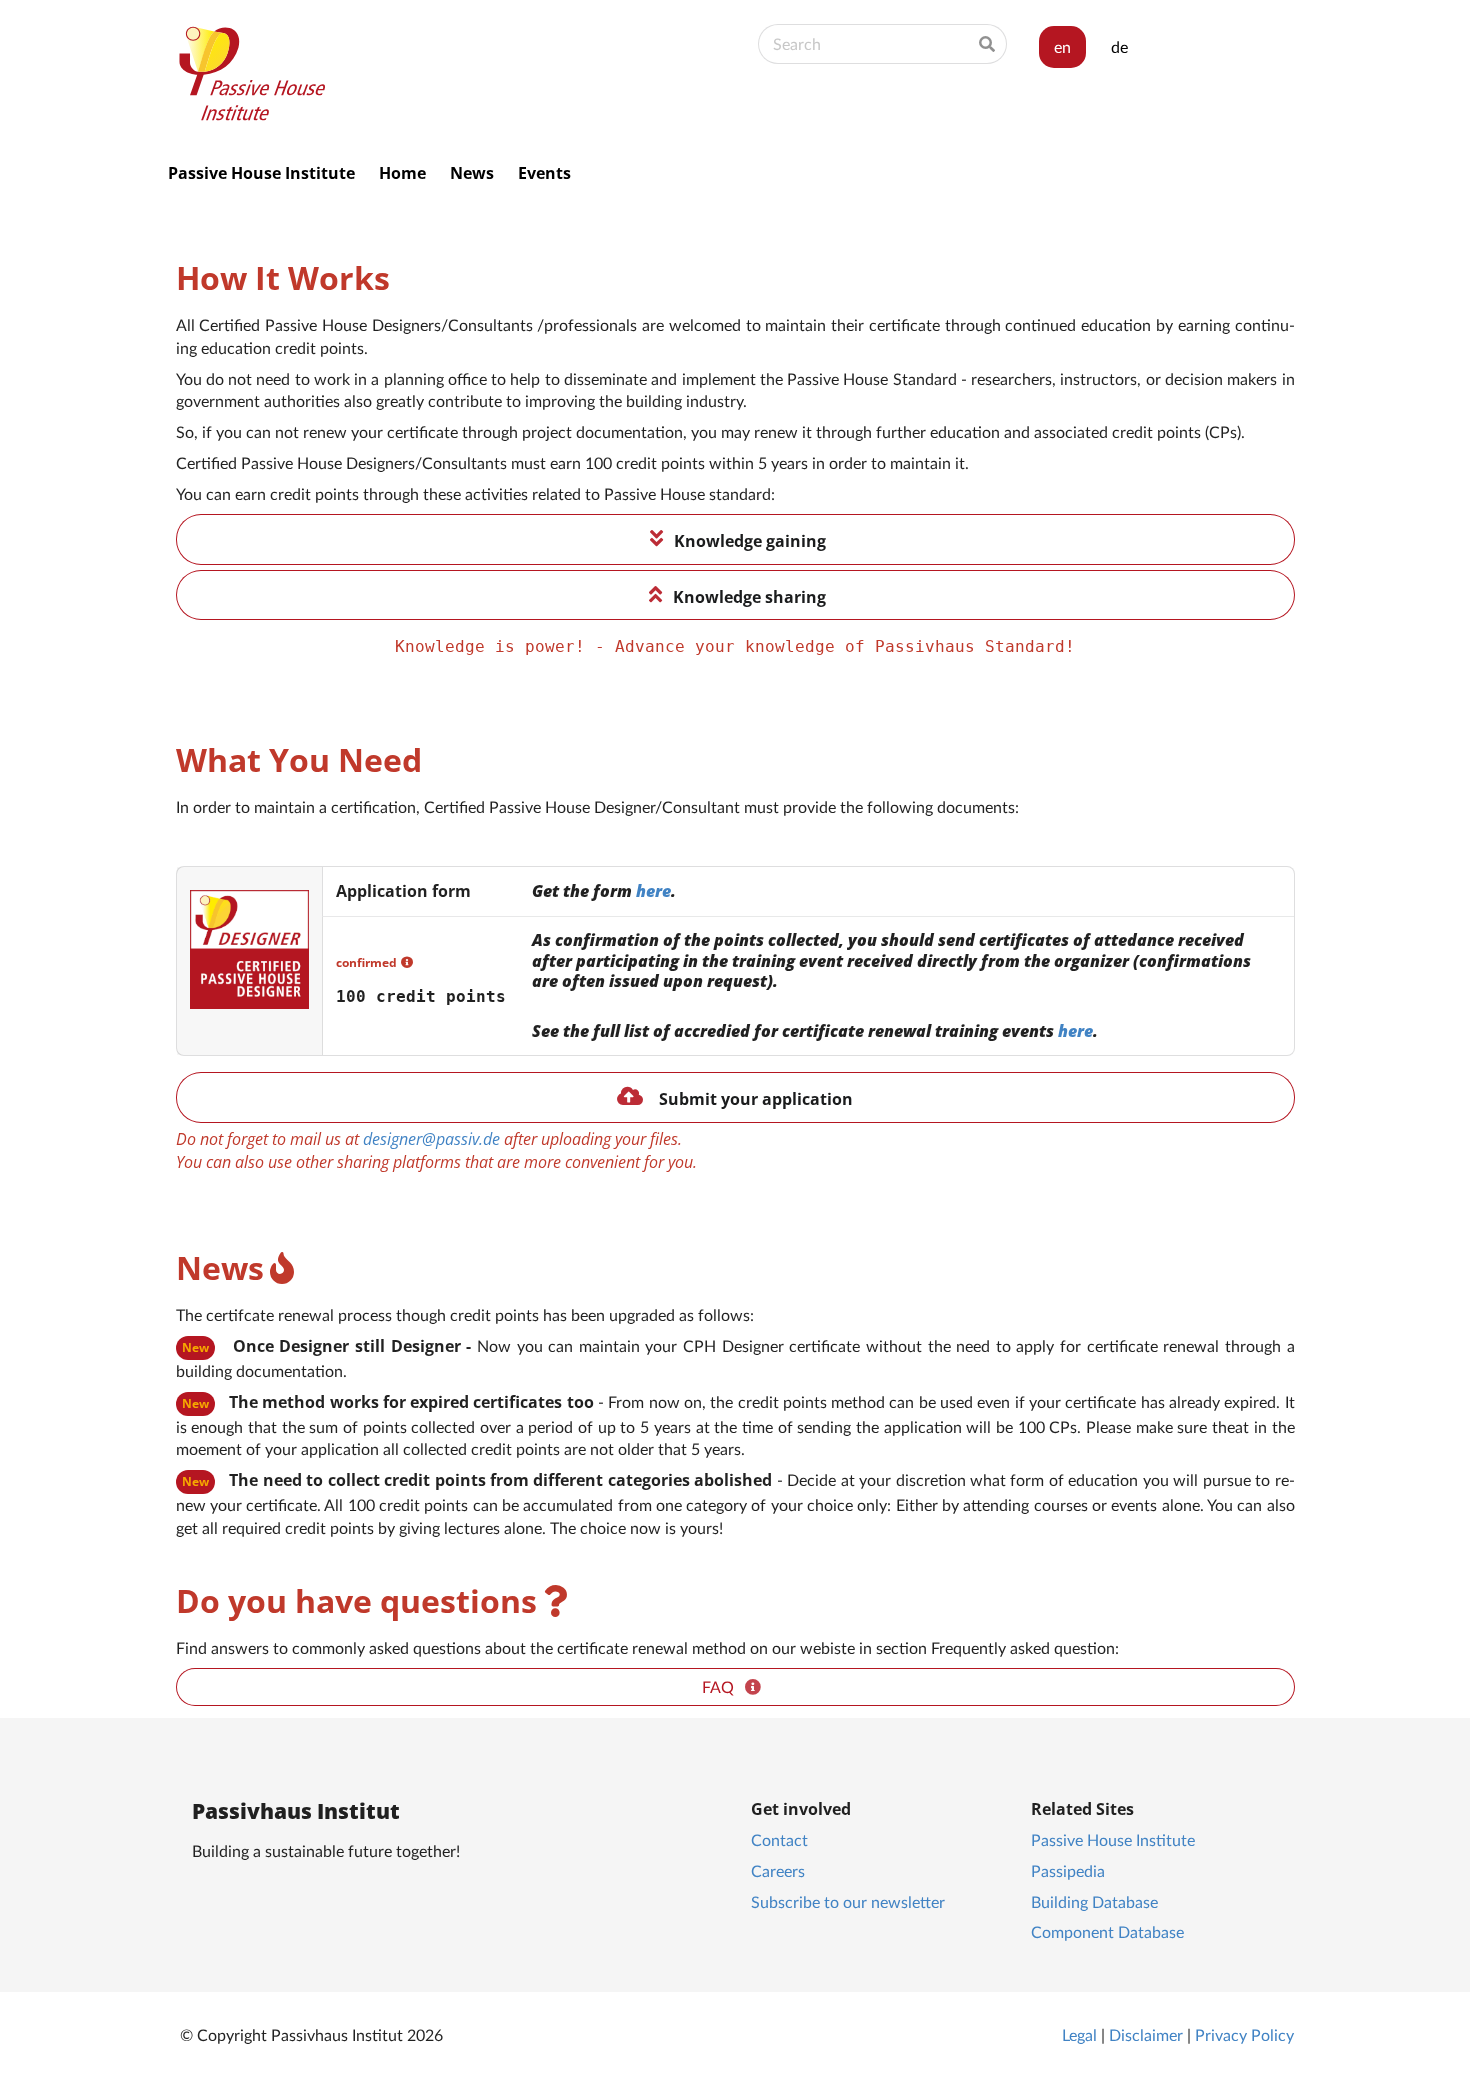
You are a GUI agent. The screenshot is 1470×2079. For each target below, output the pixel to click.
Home (402, 173)
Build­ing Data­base (1094, 1901)
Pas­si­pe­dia (1068, 1870)
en (1062, 46)
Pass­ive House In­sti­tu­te (1113, 1839)
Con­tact (779, 1839)
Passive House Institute (261, 173)
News (472, 173)
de (1119, 46)
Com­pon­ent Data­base (1107, 1931)
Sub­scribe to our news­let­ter (848, 1901)
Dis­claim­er (1146, 2034)
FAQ (724, 1686)
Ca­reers (778, 1870)
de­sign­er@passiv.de (431, 1139)
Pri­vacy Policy (1244, 2034)
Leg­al (1079, 2034)
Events (544, 173)
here (653, 891)
